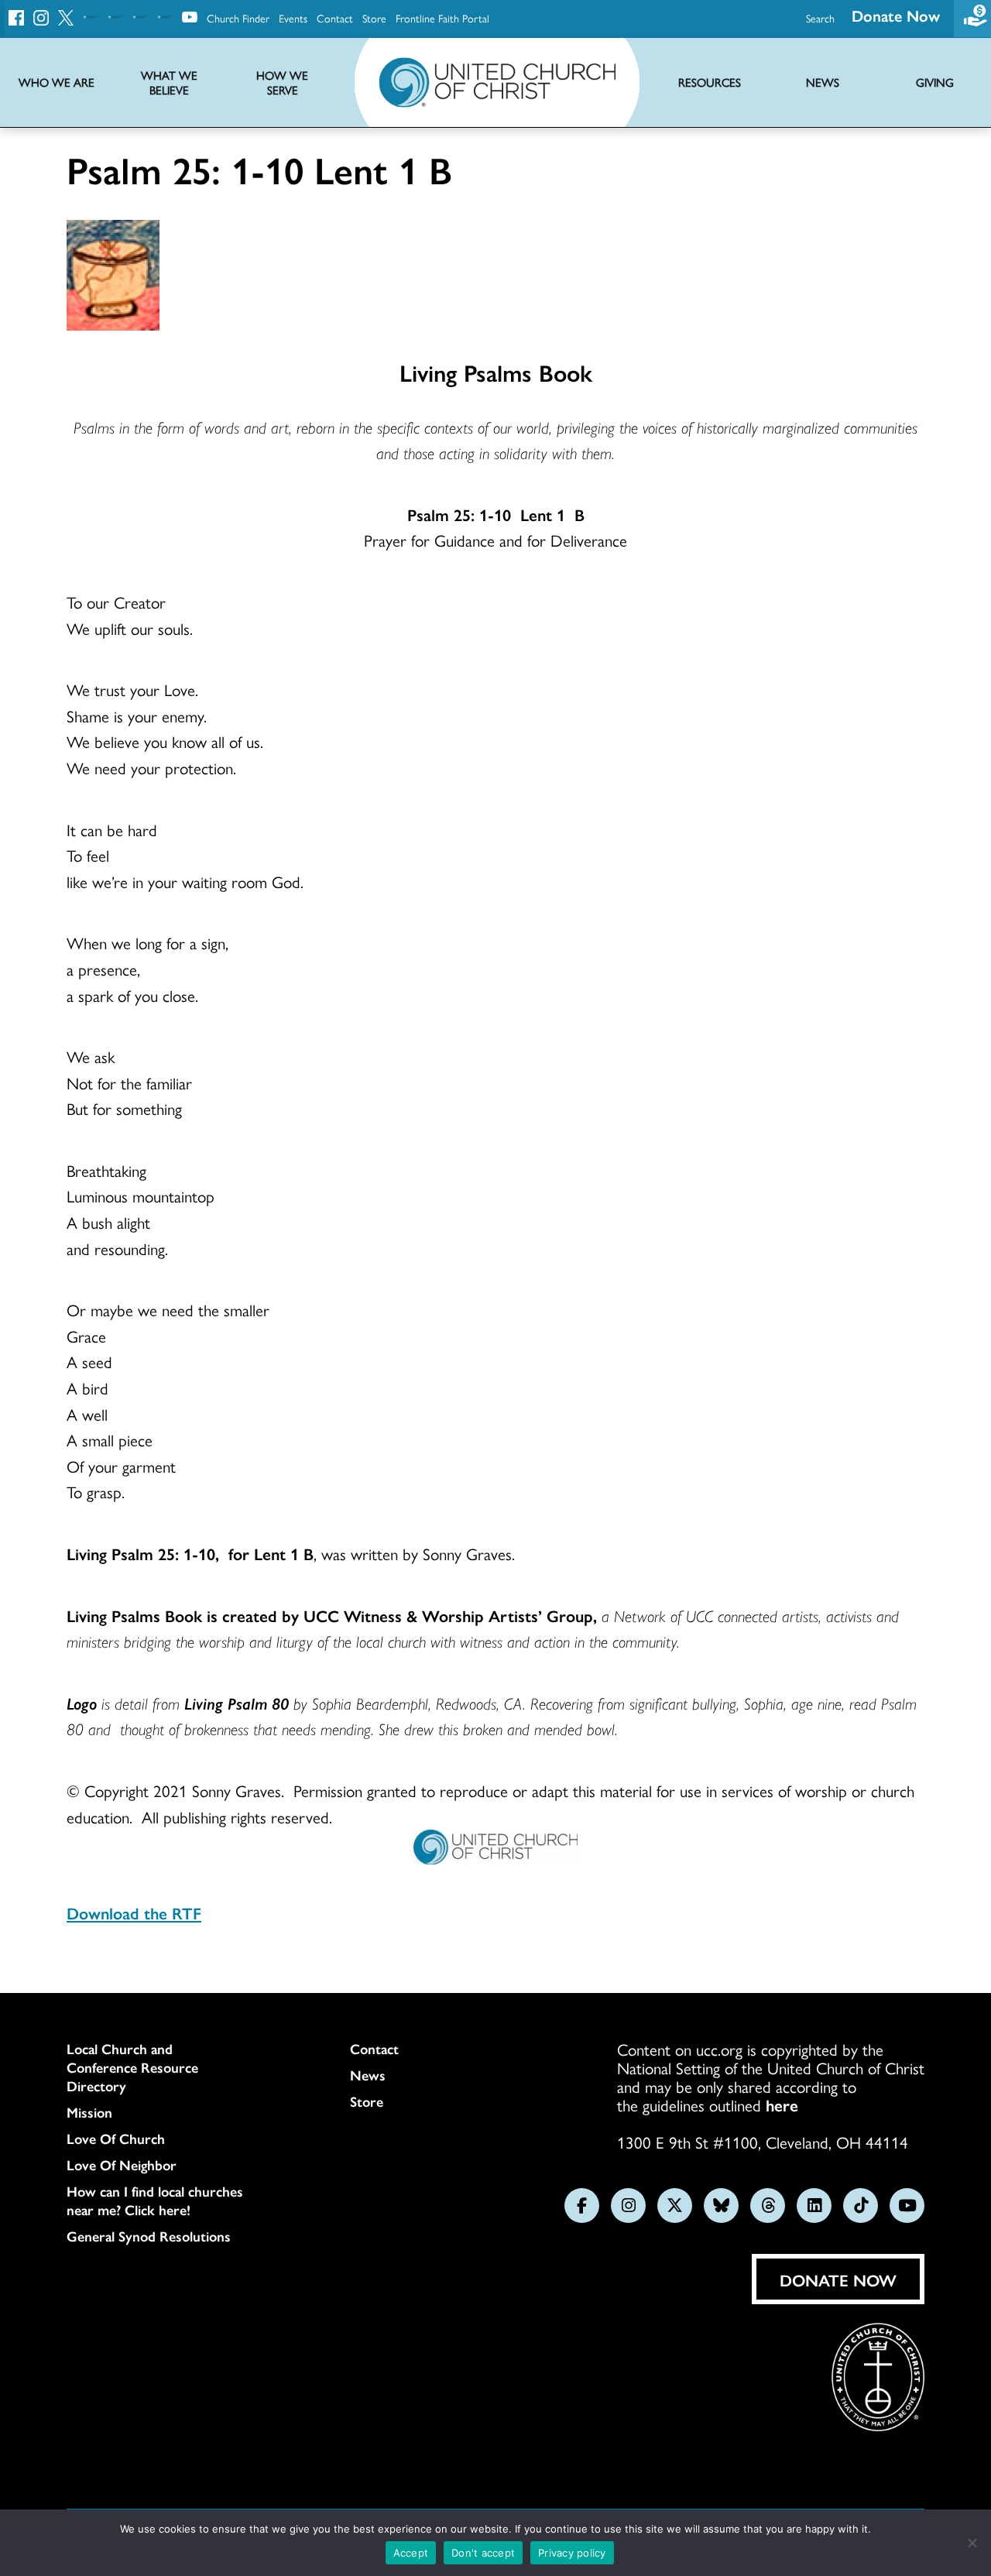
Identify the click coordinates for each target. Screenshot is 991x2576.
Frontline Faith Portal (442, 18)
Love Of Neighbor (122, 2165)
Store (374, 18)
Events (293, 18)
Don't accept (483, 2553)
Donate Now (896, 15)
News (368, 2075)
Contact (335, 18)
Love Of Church (116, 2139)
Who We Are (57, 82)
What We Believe (169, 83)
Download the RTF (134, 1912)
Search (820, 18)
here (782, 2104)
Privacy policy (572, 2553)
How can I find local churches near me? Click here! (155, 2200)
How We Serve (282, 83)
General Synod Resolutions (149, 2236)
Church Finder (238, 18)
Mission (89, 2112)
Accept (411, 2553)
